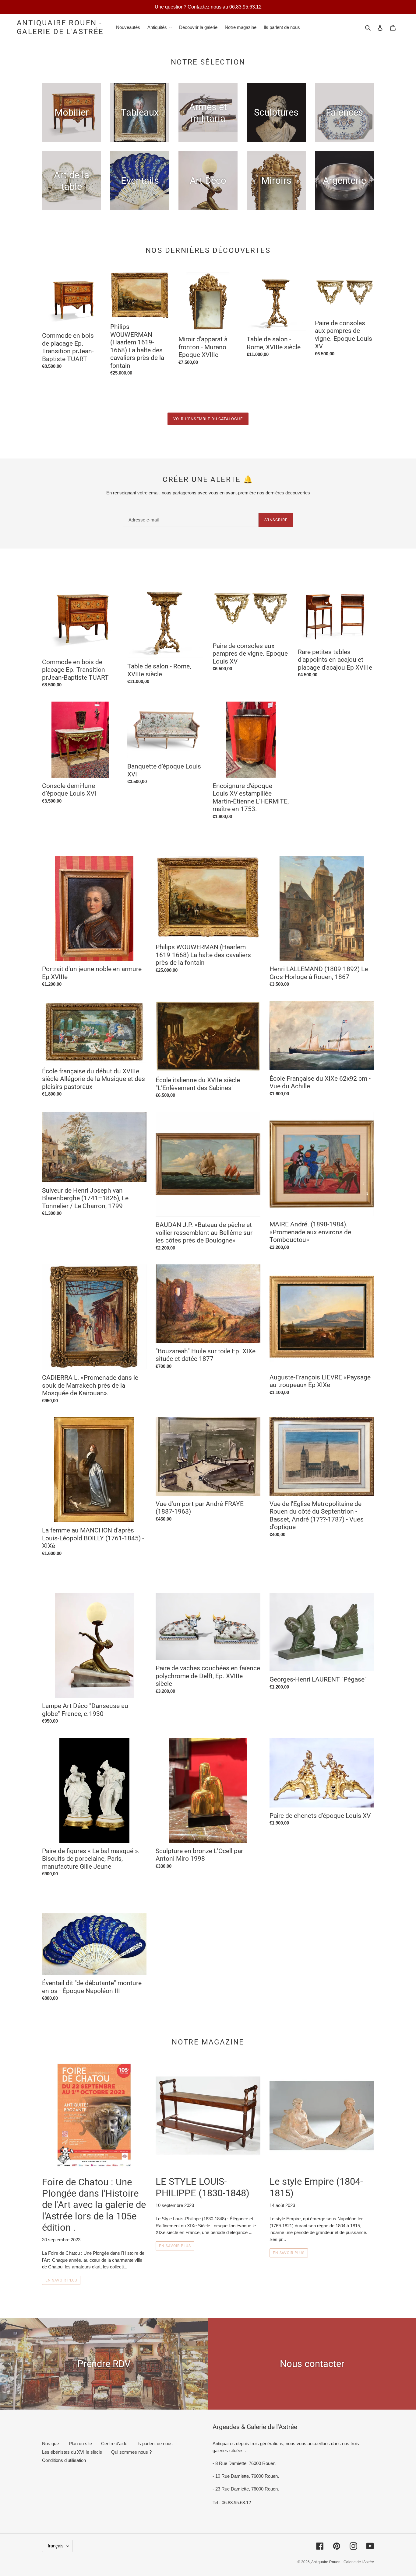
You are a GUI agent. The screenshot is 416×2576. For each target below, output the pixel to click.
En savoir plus (61, 2280)
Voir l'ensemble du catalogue (208, 419)
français (56, 2546)
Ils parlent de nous (155, 2444)
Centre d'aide (114, 2444)
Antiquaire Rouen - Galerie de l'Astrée (60, 27)
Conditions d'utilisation (64, 2460)
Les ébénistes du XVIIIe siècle (72, 2452)
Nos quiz (51, 2444)
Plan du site (80, 2444)
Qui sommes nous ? (131, 2452)
